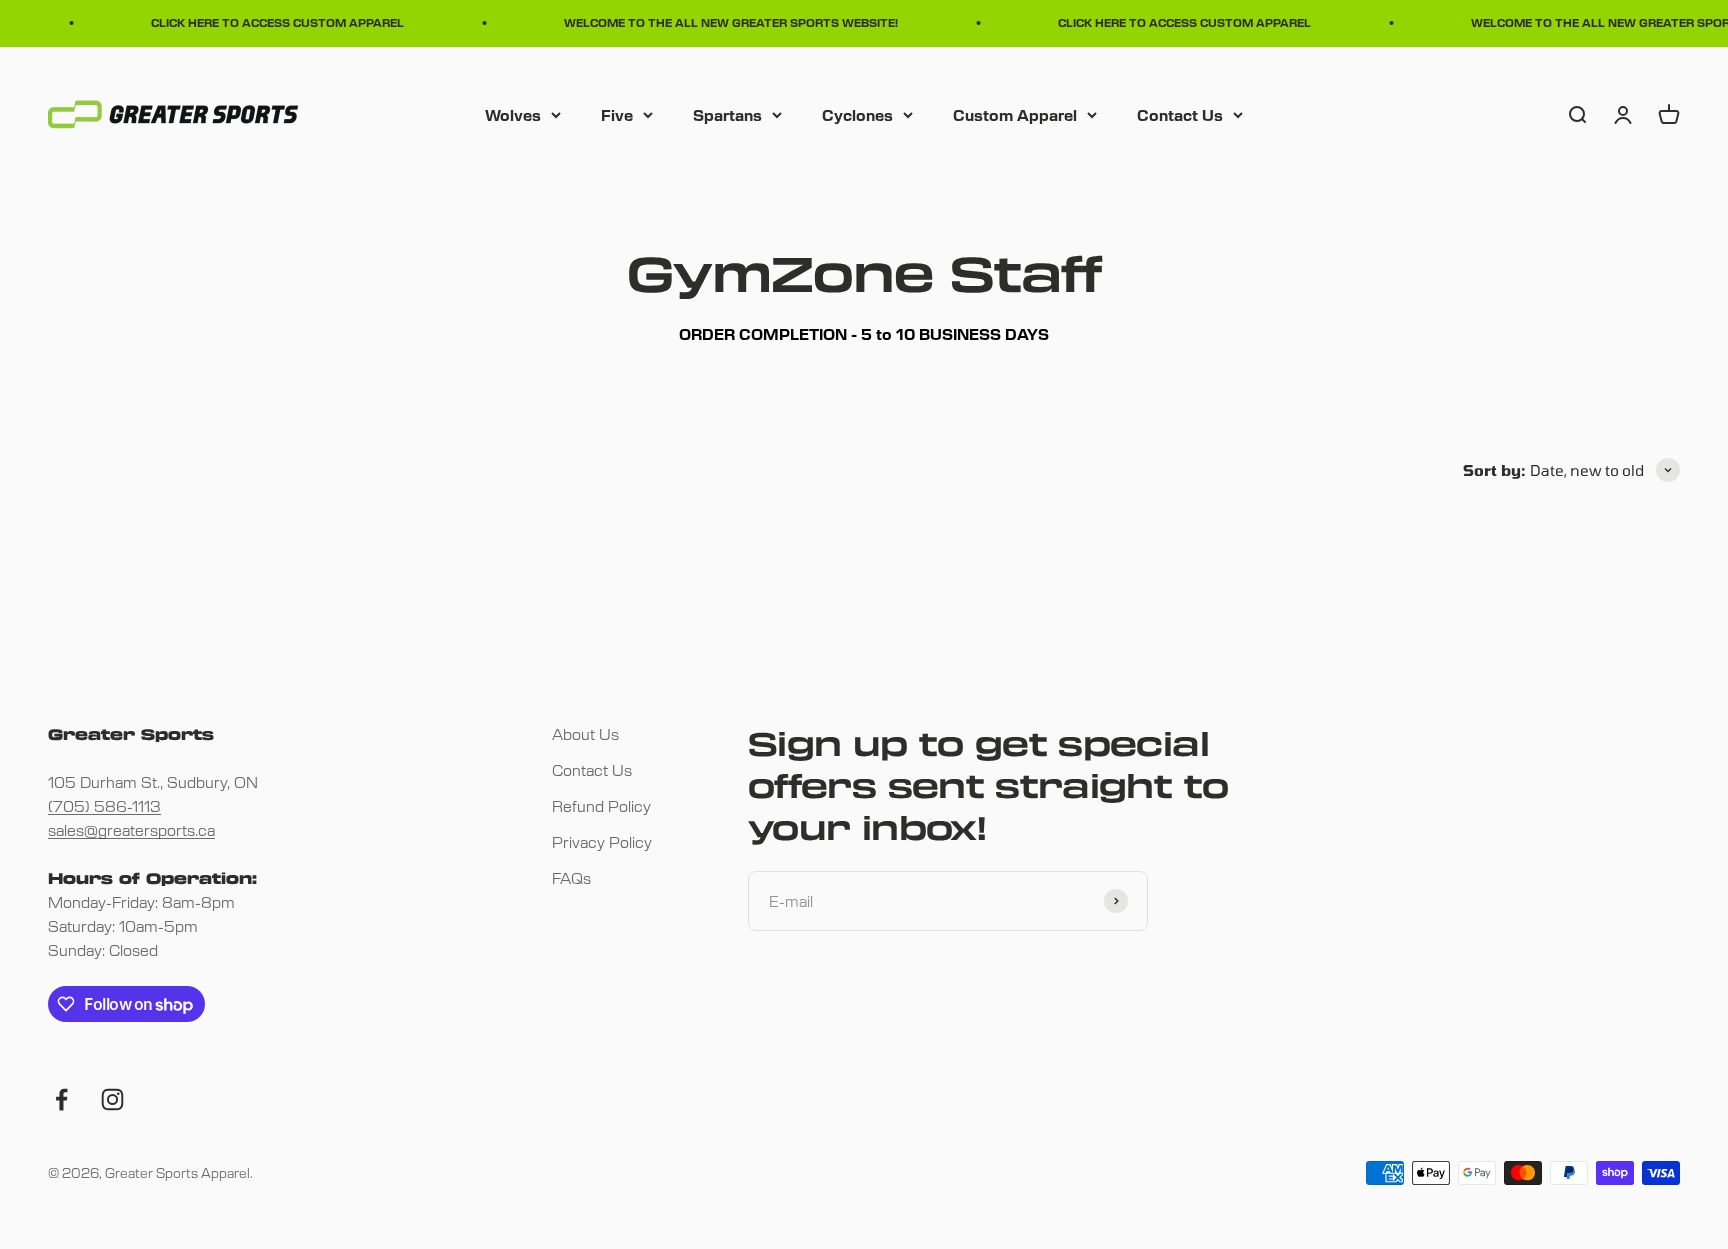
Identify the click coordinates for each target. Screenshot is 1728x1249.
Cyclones (857, 113)
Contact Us (1180, 113)
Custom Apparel (1015, 113)
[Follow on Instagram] (112, 1099)
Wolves (513, 113)
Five (617, 113)
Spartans (727, 113)
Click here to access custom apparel (268, 22)
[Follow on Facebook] (61, 1099)
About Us (585, 733)
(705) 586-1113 (104, 805)
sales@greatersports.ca (131, 829)
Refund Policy (601, 805)
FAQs (571, 877)
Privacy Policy (602, 841)
